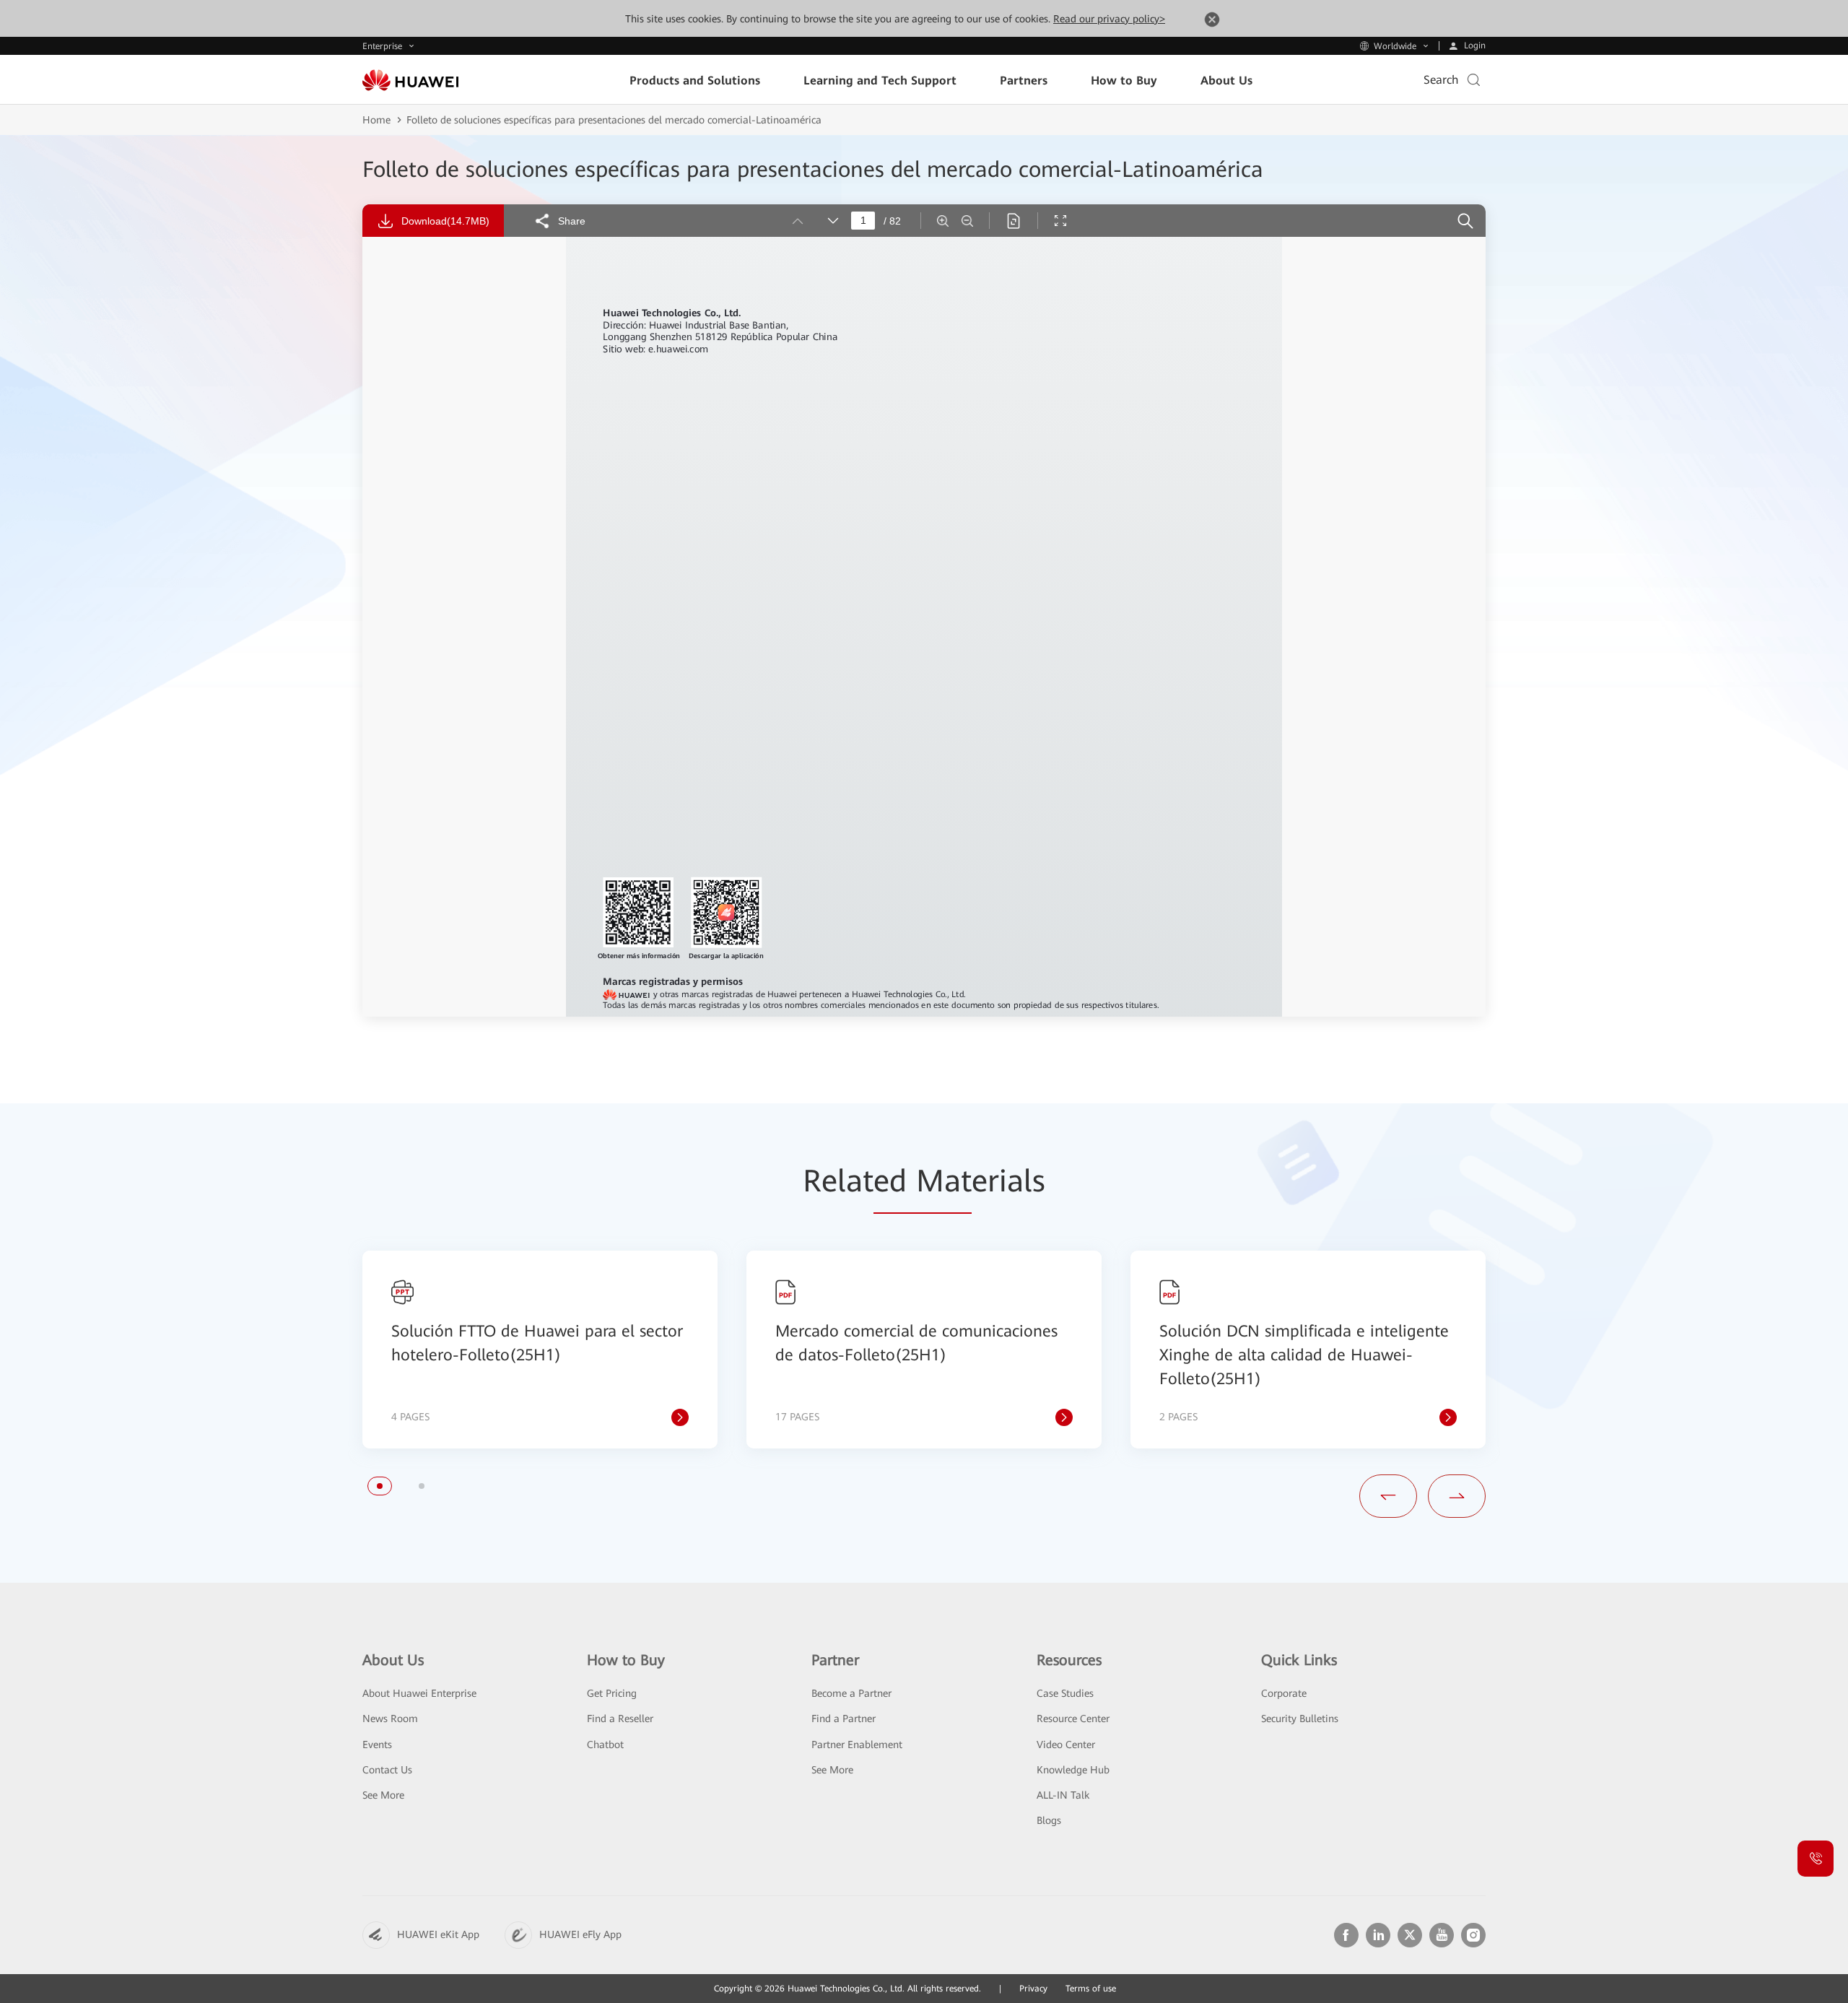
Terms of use (1091, 1989)
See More (383, 1795)
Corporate (1284, 1693)
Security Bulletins (1300, 1719)
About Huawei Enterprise (419, 1693)
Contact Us (387, 1770)
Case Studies (1065, 1693)
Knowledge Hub (1073, 1770)
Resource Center (1073, 1719)
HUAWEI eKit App (438, 1934)
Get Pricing (612, 1693)
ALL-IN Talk (1063, 1795)
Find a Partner (844, 1719)
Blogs (1049, 1820)
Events (377, 1745)
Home (376, 120)
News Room (390, 1719)
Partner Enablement (857, 1745)
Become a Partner (851, 1693)
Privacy (1033, 1989)
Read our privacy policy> (1109, 19)
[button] (380, 1486)
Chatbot (605, 1745)
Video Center (1066, 1745)
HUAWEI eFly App (580, 1934)
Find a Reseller (620, 1719)
